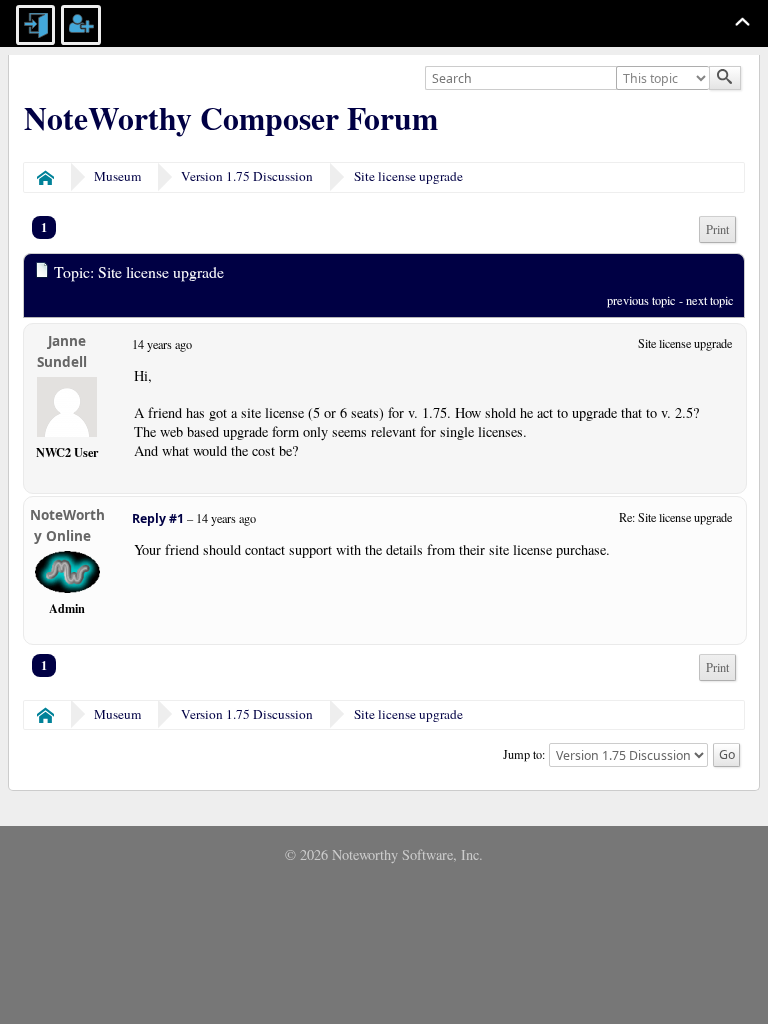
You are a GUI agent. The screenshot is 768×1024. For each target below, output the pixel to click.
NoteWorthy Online (67, 525)
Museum (117, 176)
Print (717, 229)
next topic (710, 300)
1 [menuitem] (44, 227)
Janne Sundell (62, 351)
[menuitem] (717, 229)
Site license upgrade (408, 176)
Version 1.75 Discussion (247, 176)
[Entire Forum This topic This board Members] (665, 79)
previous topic (641, 300)
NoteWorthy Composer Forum (231, 118)
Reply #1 (158, 518)
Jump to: (524, 753)
